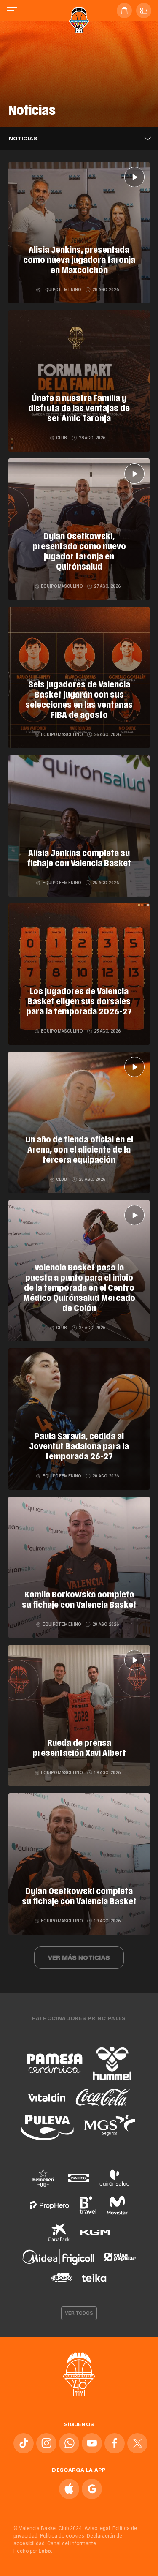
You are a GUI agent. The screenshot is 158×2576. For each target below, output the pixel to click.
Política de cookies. (63, 2536)
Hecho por (33, 2551)
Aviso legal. (98, 2528)
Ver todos (79, 2313)
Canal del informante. (72, 2543)
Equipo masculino (62, 586)
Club (62, 438)
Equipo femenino (62, 290)
